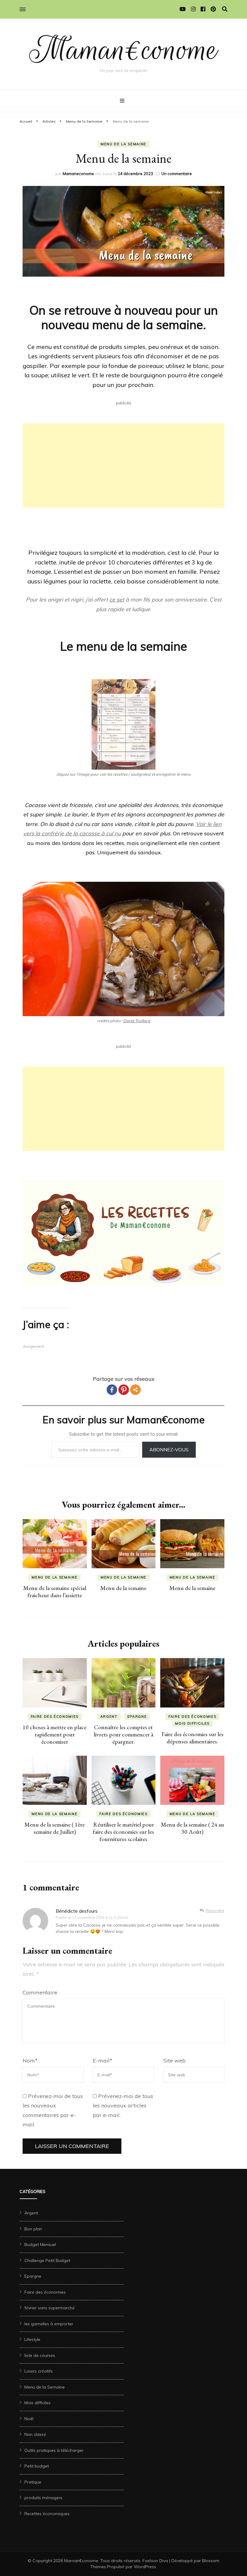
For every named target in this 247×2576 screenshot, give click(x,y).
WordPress (145, 2567)
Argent (109, 1717)
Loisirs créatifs (39, 2371)
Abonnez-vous (169, 1450)
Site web (174, 2061)
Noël (29, 2419)
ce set (117, 600)
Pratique (33, 2482)
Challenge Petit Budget (47, 2260)
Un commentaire (177, 174)
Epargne (137, 1717)
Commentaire (40, 1992)
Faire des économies (55, 1717)
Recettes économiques (47, 2514)
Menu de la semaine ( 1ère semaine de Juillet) (55, 1828)
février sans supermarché (50, 2308)
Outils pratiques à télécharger (54, 2450)
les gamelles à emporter (49, 2324)
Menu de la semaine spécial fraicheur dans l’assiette (55, 1591)
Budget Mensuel (40, 2245)
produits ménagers (43, 2498)
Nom (30, 2061)
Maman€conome (124, 50)
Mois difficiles (192, 1723)
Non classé (35, 2434)
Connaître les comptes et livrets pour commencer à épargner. (123, 1734)
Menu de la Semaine (123, 144)
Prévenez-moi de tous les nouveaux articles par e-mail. (123, 2106)
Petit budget (37, 2466)
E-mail (103, 2061)
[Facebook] (112, 1390)
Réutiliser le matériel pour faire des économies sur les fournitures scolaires (123, 1832)
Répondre (215, 1911)
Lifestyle (32, 2339)
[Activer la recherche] (225, 9)
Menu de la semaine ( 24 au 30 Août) (192, 1828)
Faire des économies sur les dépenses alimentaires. (192, 1738)
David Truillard (137, 1021)
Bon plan (33, 2229)
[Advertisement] (123, 466)
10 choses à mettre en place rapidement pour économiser (55, 1734)
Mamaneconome (78, 174)
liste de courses (40, 2355)
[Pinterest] (124, 1390)
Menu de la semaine (123, 1588)
